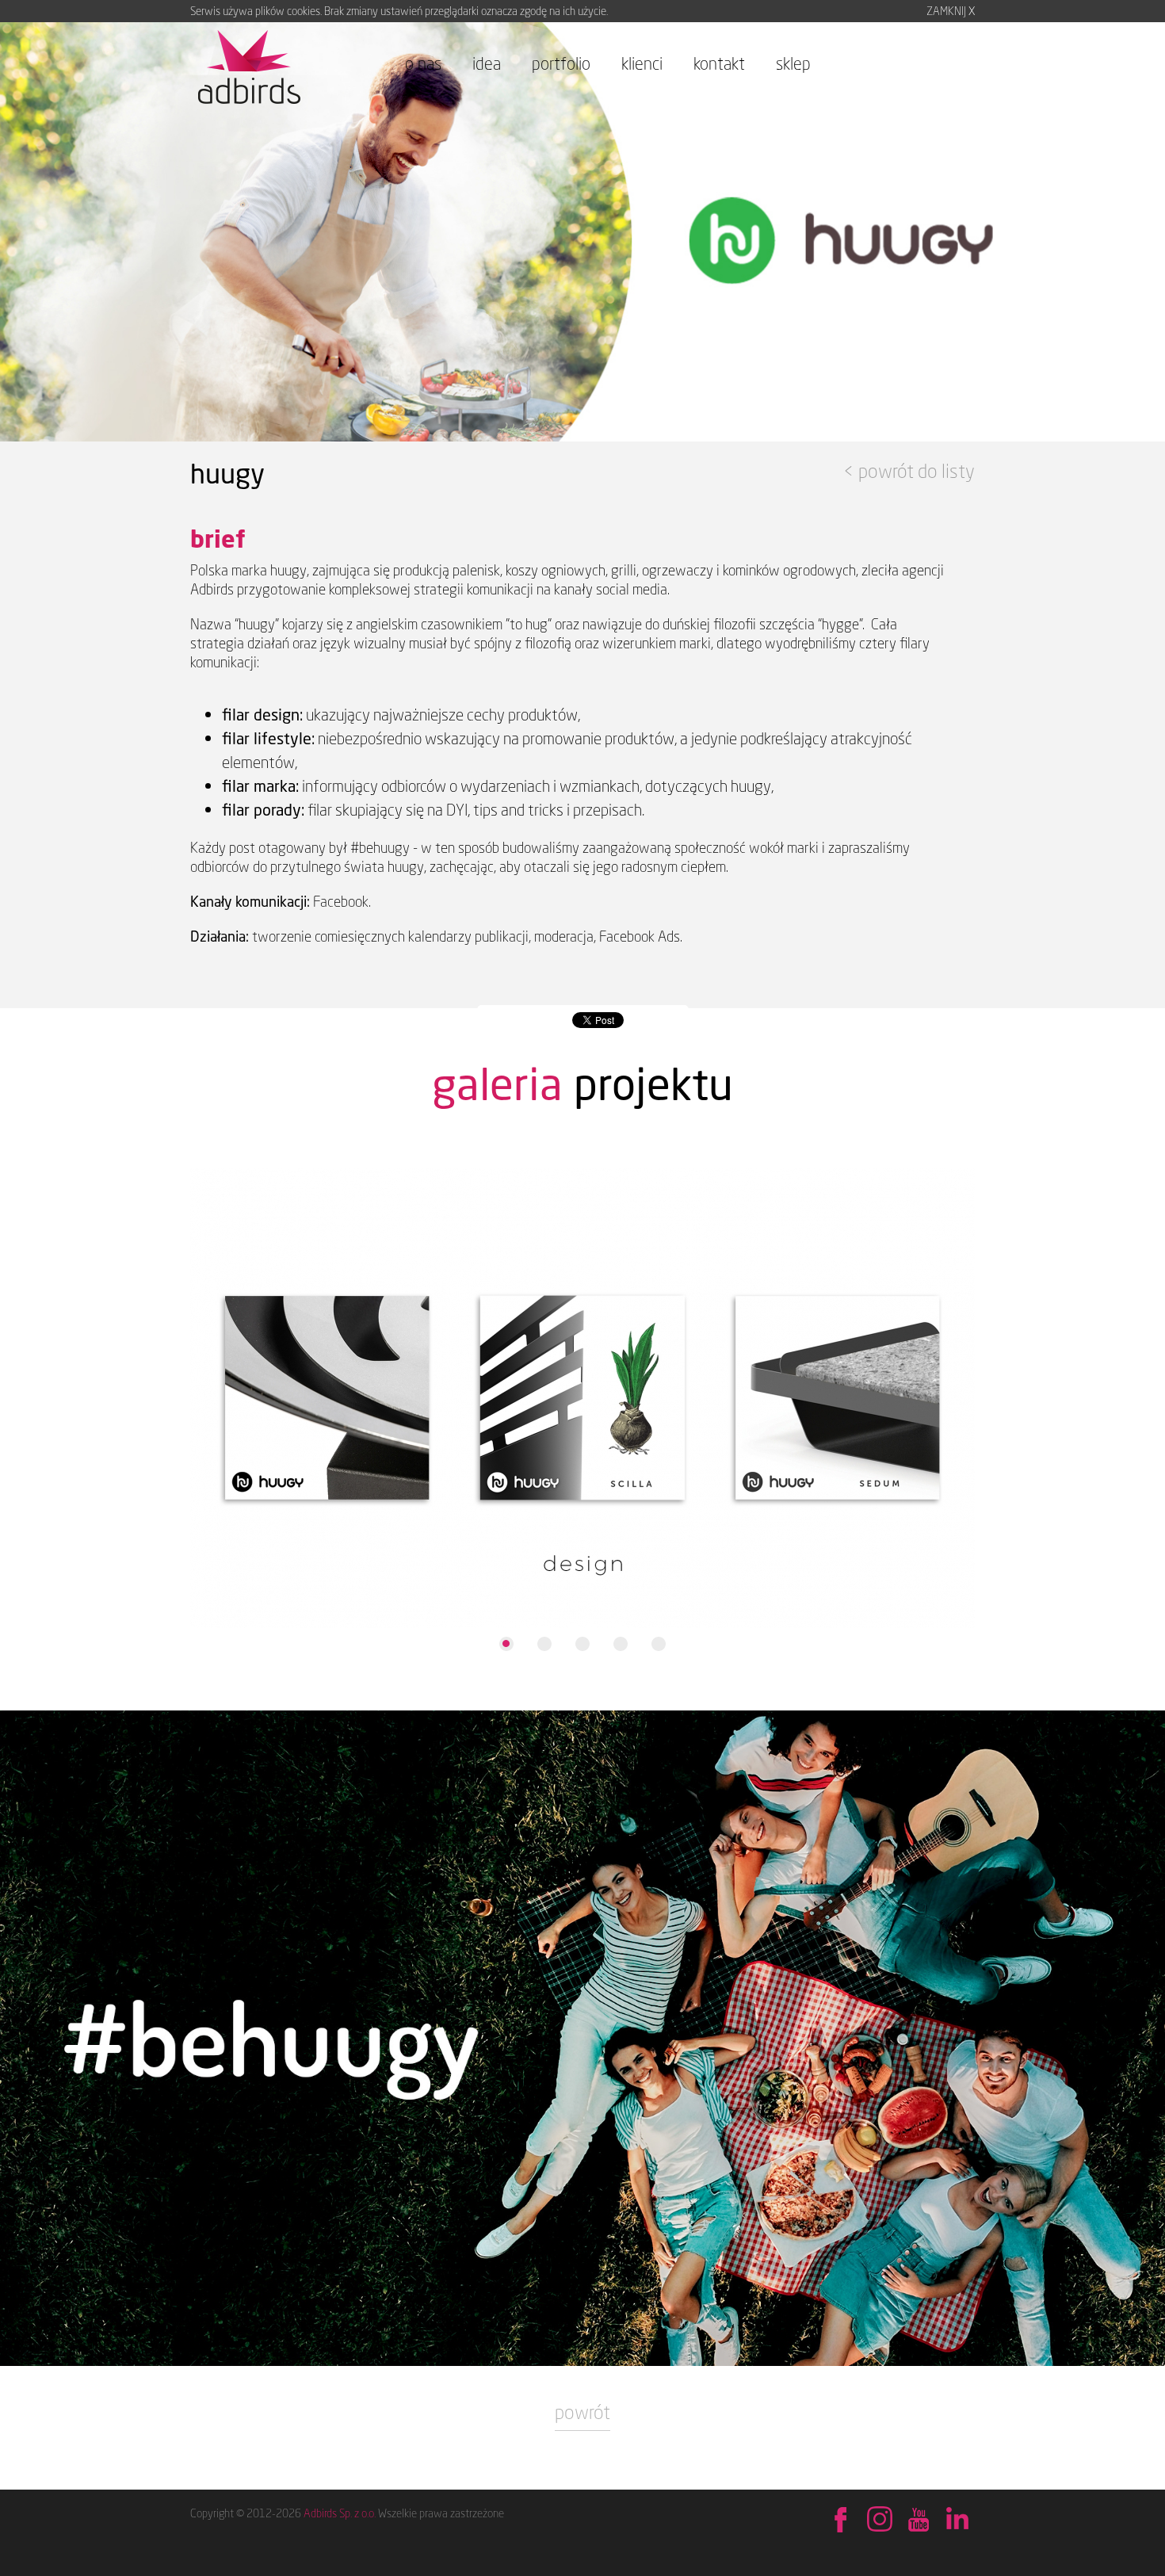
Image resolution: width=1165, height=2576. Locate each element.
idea (487, 63)
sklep (793, 63)
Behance (879, 2521)
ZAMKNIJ (951, 11)
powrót (582, 2412)
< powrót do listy (909, 471)
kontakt (719, 63)
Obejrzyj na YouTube (918, 2521)
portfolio (561, 63)
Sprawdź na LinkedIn (957, 2521)
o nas (423, 63)
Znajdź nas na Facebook (840, 2521)
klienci (642, 63)
